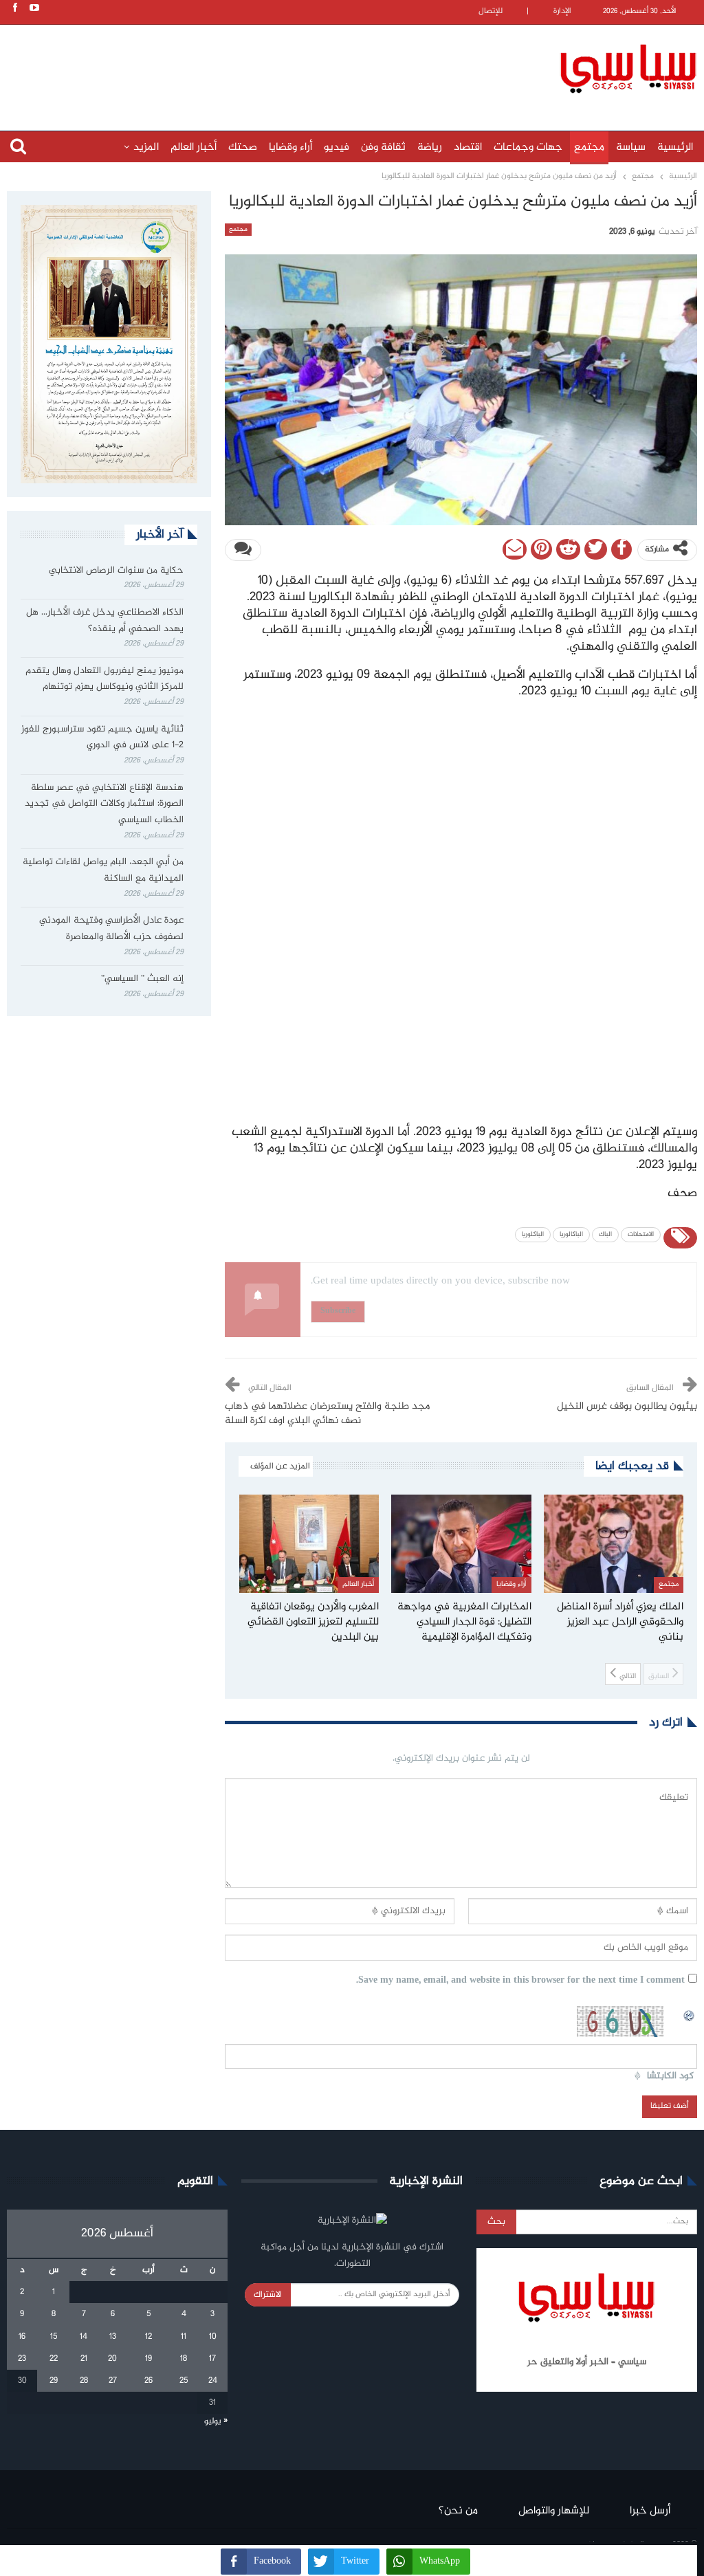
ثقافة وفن (383, 147)
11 (184, 2337)
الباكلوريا (533, 1235)
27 (113, 2381)
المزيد (146, 147)
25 (184, 2381)
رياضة (430, 147)
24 (213, 2381)
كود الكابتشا (670, 2077)
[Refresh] (690, 2014)
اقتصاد (468, 147)
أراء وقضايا (290, 147)
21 (84, 2359)
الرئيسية (675, 147)
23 (22, 2359)
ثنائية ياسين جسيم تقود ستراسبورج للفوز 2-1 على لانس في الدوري (102, 738)
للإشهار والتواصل (554, 2511)
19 (148, 2359)
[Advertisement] (285, 67)
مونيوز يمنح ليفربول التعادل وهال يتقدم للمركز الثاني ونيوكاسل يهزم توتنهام (104, 679)
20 (112, 2359)
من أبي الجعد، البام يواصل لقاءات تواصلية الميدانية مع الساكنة (103, 870)
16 (22, 2337)
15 (54, 2337)
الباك (605, 1235)
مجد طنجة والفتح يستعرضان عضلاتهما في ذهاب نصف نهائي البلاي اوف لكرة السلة (327, 1414)
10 (213, 2337)
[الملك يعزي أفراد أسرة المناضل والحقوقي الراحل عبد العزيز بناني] (614, 1543)
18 (184, 2359)
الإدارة (562, 11)
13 (113, 2337)
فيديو (337, 147)
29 (54, 2381)
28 (84, 2381)
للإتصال (491, 11)
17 (212, 2359)
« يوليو (216, 2421)
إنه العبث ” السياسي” (141, 979)
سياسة (631, 147)
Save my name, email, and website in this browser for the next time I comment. (520, 1981)
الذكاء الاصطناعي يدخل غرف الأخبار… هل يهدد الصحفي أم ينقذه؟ (105, 621)
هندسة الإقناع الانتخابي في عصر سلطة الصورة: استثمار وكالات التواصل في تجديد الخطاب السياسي (104, 804)
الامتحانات (641, 1235)
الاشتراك (268, 2295)
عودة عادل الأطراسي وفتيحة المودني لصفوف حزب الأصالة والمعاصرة (111, 929)
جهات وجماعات (528, 147)
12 (148, 2337)
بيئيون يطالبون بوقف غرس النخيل (627, 1407)
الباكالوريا (571, 1235)
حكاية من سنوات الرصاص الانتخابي (116, 571)
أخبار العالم (194, 147)
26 (148, 2381)
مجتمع (589, 147)
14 (84, 2337)
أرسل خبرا (650, 2511)
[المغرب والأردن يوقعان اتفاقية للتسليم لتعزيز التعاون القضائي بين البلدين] (309, 1543)
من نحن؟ (458, 2511)
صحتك (243, 147)
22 (54, 2359)
